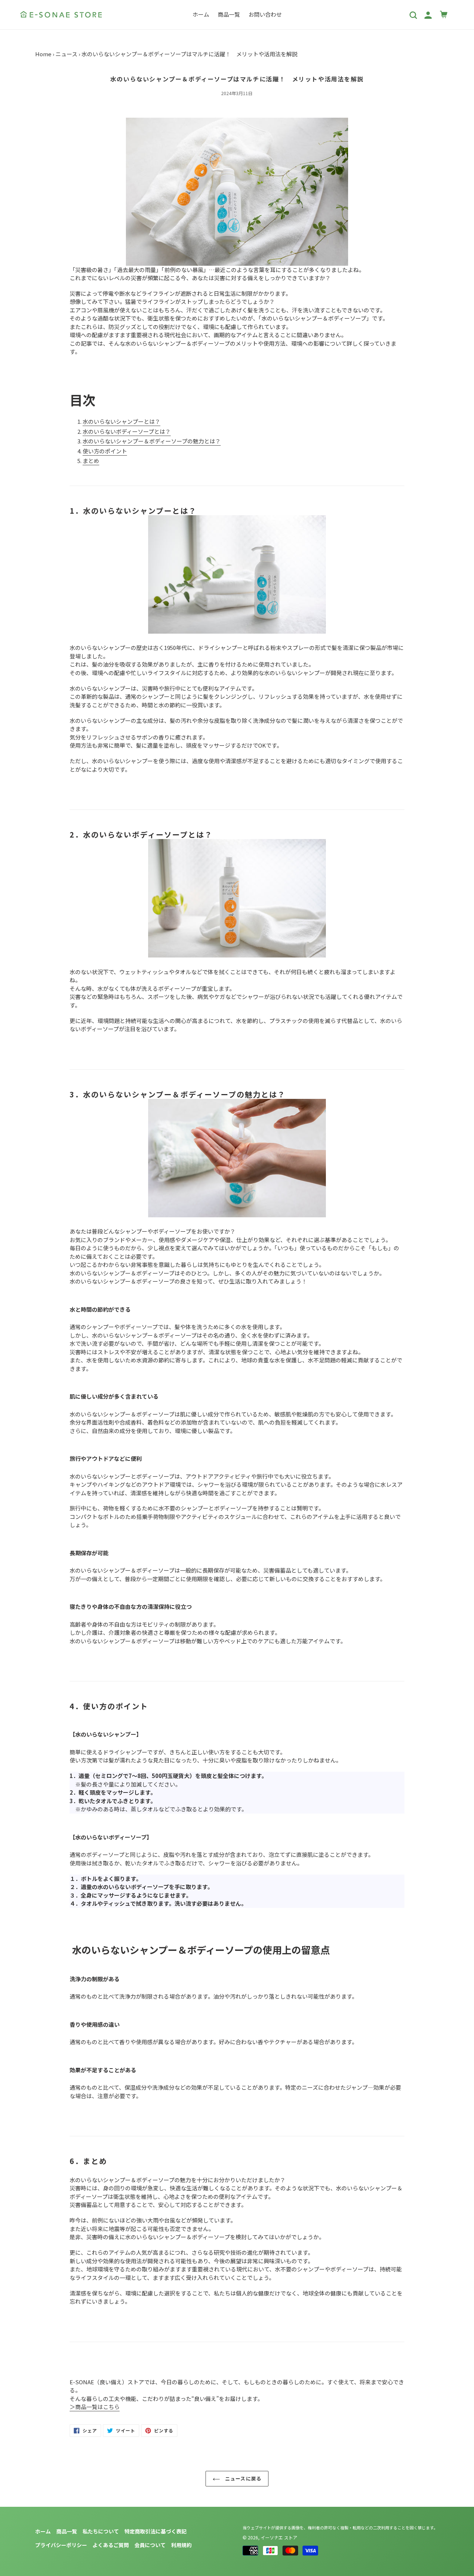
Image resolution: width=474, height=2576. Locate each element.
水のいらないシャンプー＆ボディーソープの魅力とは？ (152, 441)
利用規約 (181, 2545)
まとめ (91, 461)
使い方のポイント (105, 451)
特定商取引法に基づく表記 (156, 2531)
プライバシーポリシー (61, 2545)
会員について (150, 2545)
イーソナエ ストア (279, 2537)
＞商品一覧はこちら (95, 2407)
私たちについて (101, 2531)
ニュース (66, 54)
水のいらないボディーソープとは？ (127, 431)
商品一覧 (67, 2531)
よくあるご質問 (111, 2545)
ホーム (43, 2531)
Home (43, 54)
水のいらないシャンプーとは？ (121, 421)
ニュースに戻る (242, 2478)
